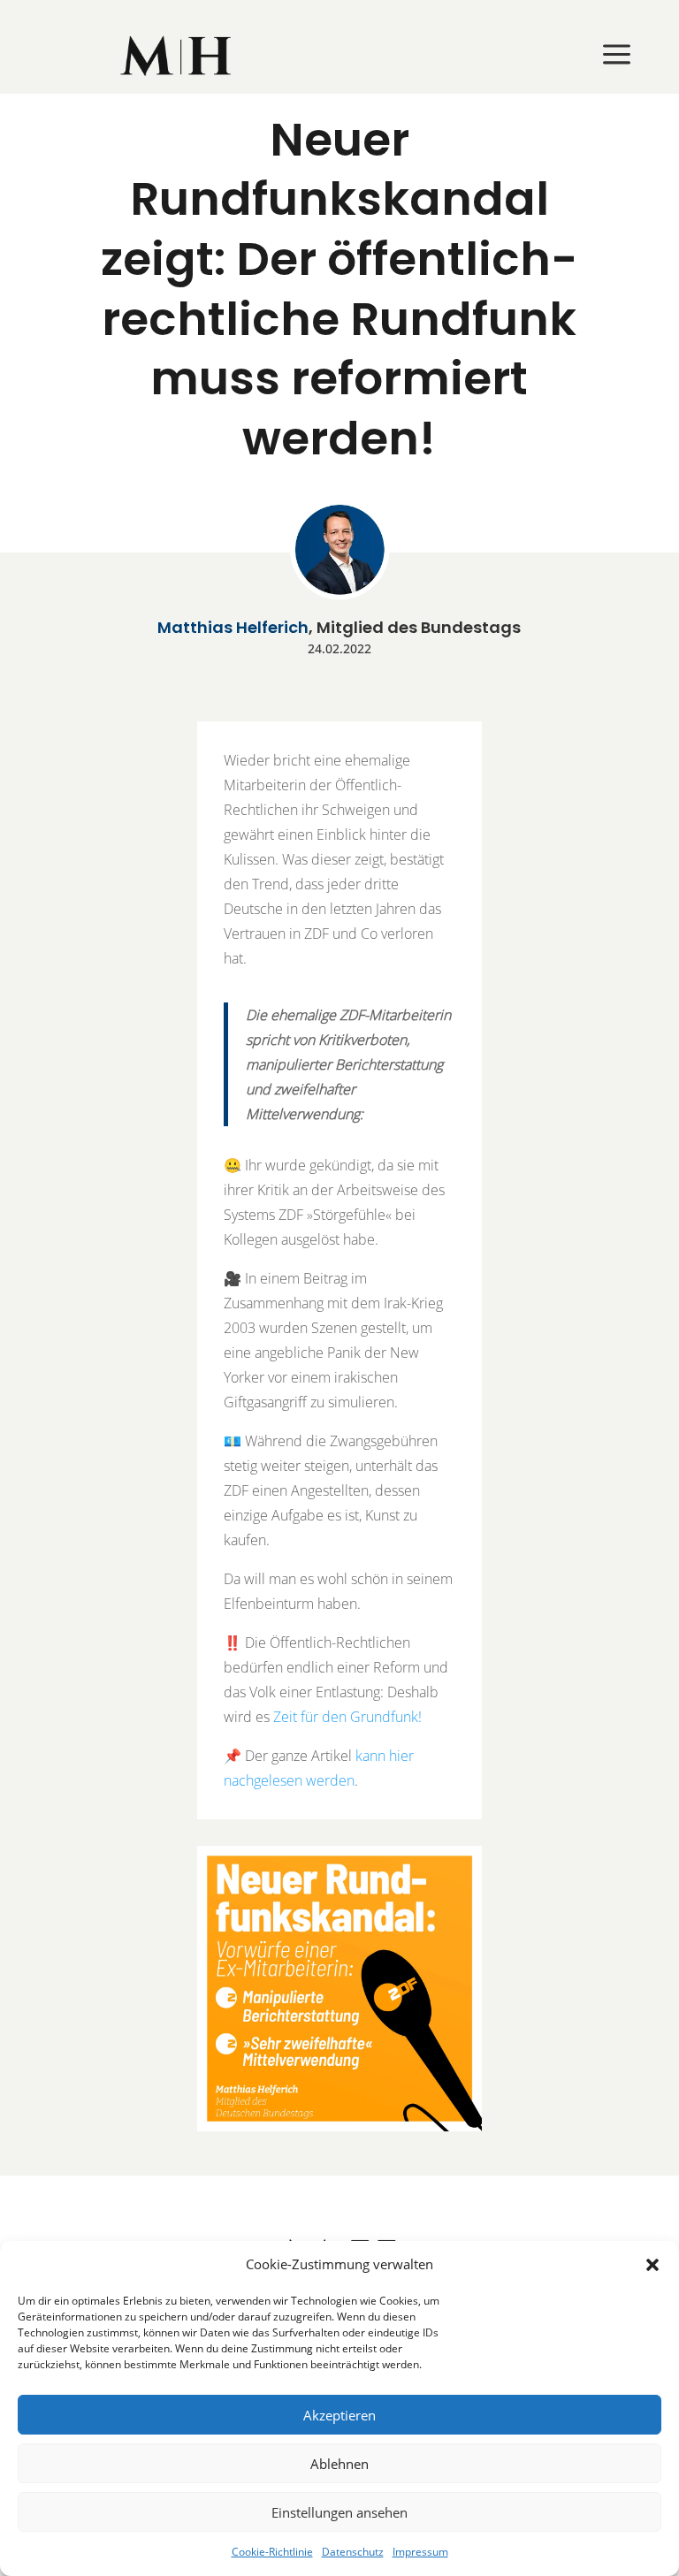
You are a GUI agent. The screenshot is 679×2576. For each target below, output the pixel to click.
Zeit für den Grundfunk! (347, 1717)
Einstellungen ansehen (339, 2512)
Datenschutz (353, 2552)
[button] (652, 2265)
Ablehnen (339, 2464)
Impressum (420, 2552)
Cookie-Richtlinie (272, 2552)
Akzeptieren (339, 2415)
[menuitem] (177, 56)
